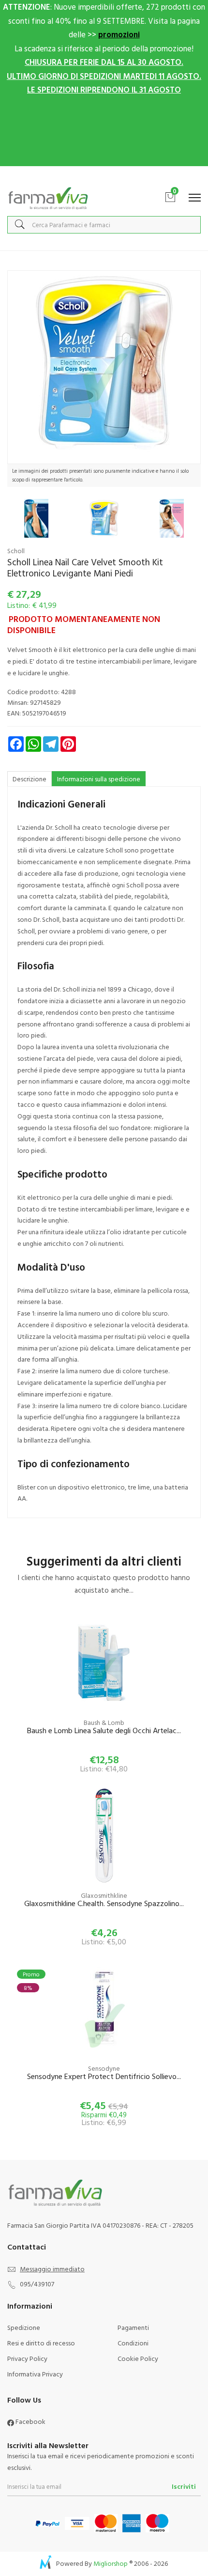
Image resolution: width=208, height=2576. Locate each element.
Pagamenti (133, 2327)
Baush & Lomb (104, 1722)
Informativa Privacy (35, 2374)
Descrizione (30, 779)
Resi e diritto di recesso (41, 2343)
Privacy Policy (27, 2358)
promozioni (119, 34)
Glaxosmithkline (104, 1895)
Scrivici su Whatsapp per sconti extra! (104, 176)
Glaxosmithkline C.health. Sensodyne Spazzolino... (104, 1904)
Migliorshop (111, 2563)
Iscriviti (184, 2486)
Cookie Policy (138, 2358)
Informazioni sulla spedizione (99, 779)
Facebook (30, 2421)
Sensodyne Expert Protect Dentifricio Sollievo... (104, 2077)
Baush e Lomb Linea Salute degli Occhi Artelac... (104, 1731)
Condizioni (133, 2343)
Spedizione (24, 2327)
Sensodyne (104, 2068)
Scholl (16, 551)
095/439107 (37, 2284)
